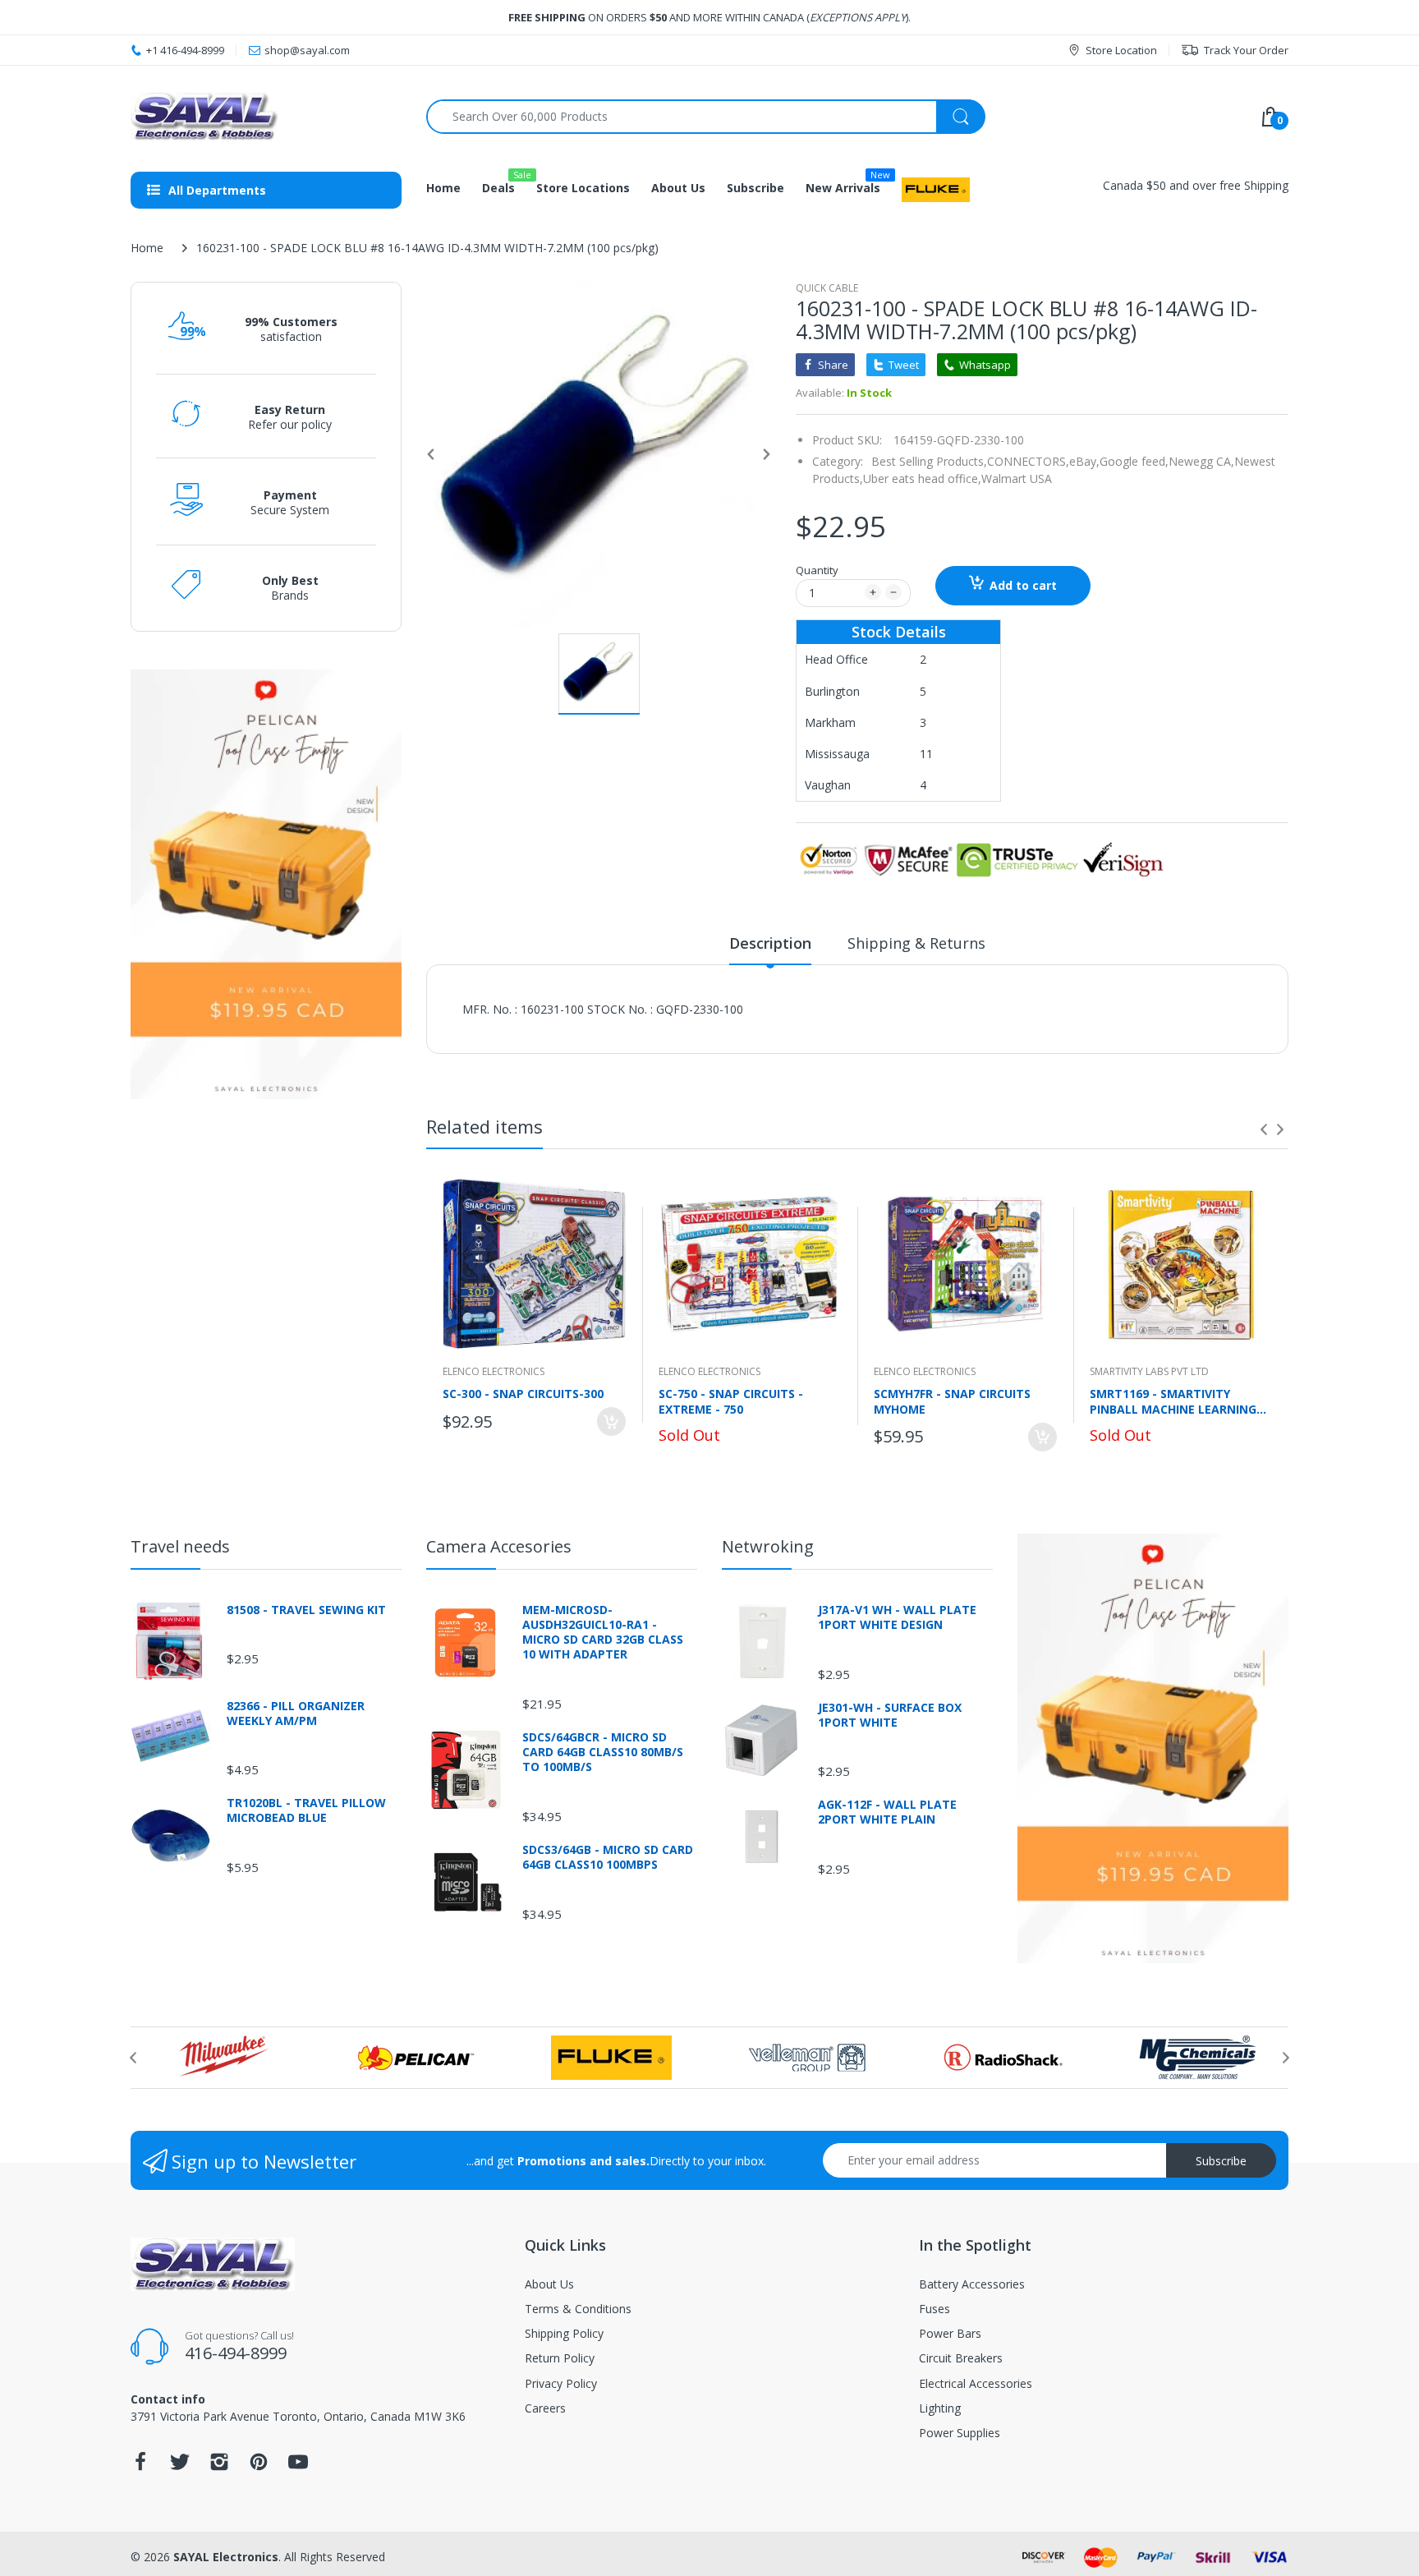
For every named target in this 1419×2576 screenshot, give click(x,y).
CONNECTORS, (1028, 461)
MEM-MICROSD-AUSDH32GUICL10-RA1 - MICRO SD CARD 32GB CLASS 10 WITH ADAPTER (603, 1633)
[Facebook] (140, 2466)
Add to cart (1023, 585)
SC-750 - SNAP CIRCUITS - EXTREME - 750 (731, 1401)
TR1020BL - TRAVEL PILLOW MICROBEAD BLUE (306, 1810)
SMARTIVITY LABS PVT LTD (1149, 1371)
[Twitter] (180, 2466)
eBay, (1084, 461)
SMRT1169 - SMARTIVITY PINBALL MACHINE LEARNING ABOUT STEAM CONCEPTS (1173, 1401)
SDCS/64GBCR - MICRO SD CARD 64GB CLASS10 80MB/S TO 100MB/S (603, 1752)
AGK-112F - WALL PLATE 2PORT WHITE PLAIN (887, 1812)
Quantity (817, 570)
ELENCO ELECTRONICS (494, 1371)
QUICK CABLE (827, 288)
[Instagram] (219, 2466)
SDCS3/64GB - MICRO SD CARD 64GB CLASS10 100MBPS (608, 1857)
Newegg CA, (1201, 461)
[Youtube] (298, 2466)
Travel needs (180, 1546)
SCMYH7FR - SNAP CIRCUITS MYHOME (952, 1401)
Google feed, (1134, 461)
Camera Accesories (499, 1546)
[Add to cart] (611, 1421)
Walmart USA (1017, 478)
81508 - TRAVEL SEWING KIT (306, 1610)
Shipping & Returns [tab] (916, 943)
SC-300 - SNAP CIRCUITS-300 (523, 1394)
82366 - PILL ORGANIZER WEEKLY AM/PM (296, 1713)
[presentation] (1264, 1129)
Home (147, 248)
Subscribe (1221, 2161)
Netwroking (768, 1546)
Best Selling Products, (929, 461)
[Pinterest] (259, 2466)
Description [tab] (770, 943)
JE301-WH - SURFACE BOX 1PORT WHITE (890, 1715)
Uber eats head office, (922, 478)
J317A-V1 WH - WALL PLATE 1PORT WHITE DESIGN (897, 1617)
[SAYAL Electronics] (266, 116)
